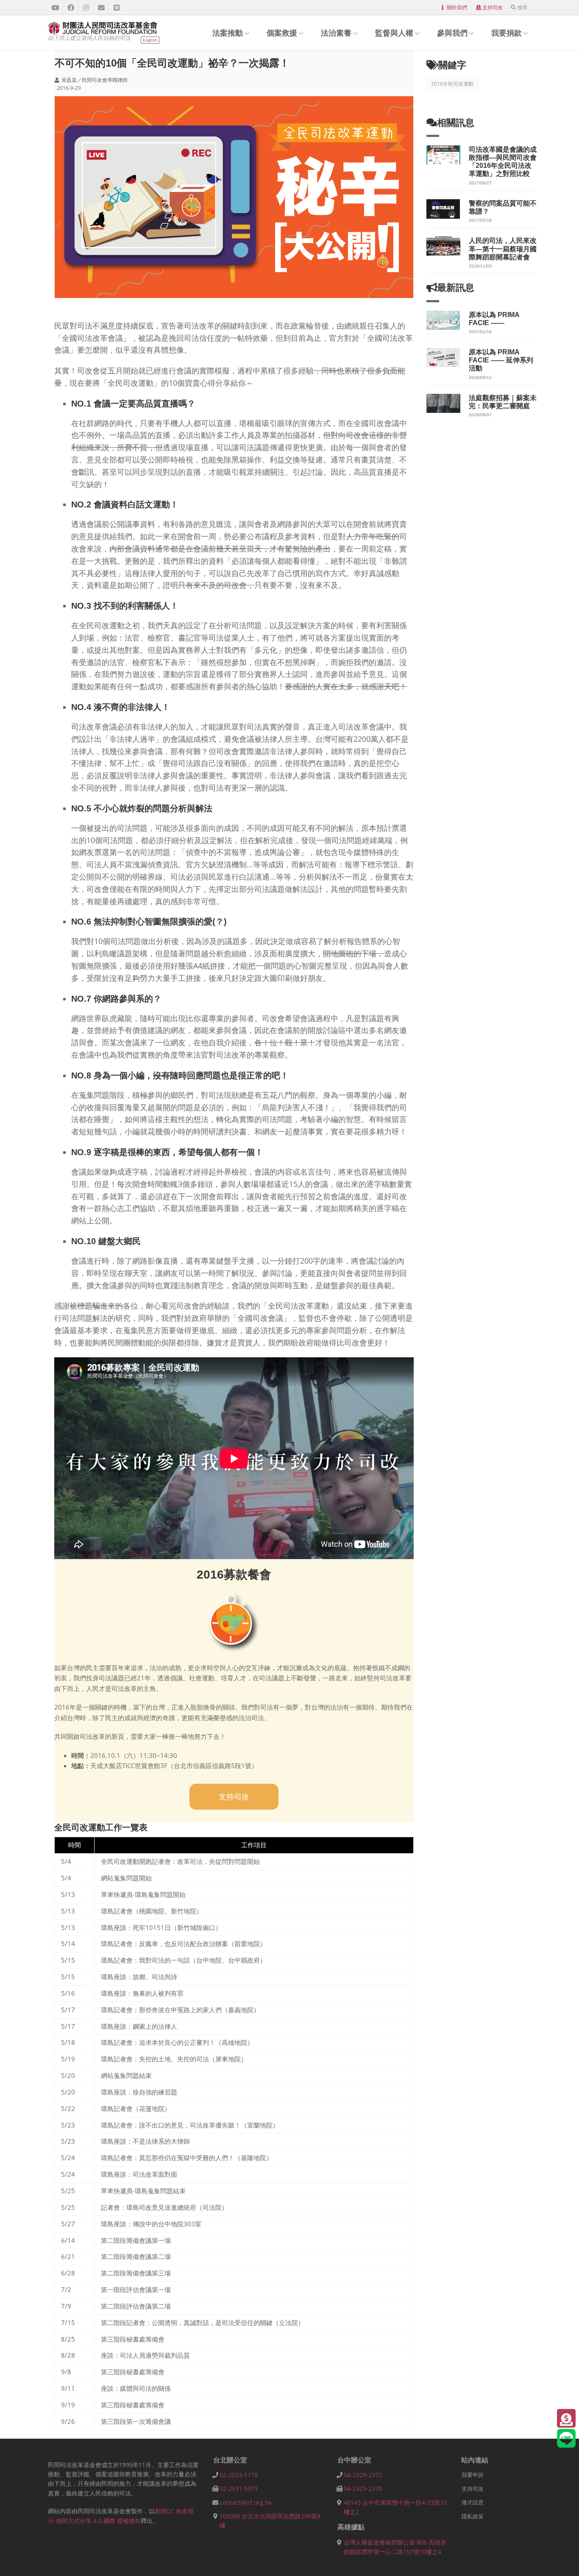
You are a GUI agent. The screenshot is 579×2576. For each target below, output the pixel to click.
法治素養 (336, 33)
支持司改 (493, 7)
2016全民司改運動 (452, 84)
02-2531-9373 (239, 2488)
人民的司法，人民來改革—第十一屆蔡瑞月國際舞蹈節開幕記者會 (503, 249)
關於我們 (457, 7)
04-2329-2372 (363, 2475)
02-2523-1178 (239, 2475)
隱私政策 (473, 2516)
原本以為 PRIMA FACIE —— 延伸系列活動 (501, 360)
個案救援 (282, 33)
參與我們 (452, 33)
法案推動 (228, 33)
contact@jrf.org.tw (246, 2502)
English (150, 40)
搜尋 (522, 7)
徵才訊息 (473, 2502)
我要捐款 (507, 33)
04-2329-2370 (363, 2488)
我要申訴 (473, 2475)
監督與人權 (394, 33)
